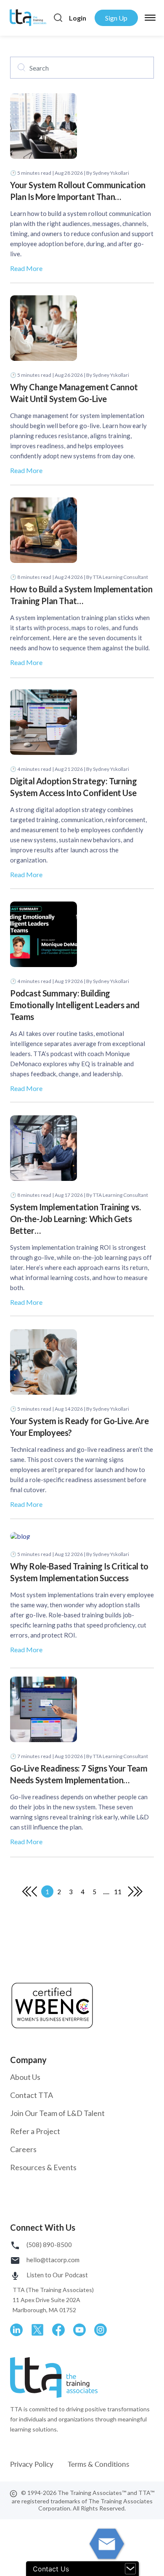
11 (118, 1892)
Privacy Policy (33, 2464)
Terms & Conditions (98, 2464)
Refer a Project (35, 2131)
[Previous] (27, 1891)
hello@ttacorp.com (52, 2260)
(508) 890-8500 (49, 2245)
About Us (25, 2077)
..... (106, 1892)
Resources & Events (43, 2167)
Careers (23, 2149)
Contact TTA (32, 2095)
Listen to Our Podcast (57, 2275)
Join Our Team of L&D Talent (57, 2113)
